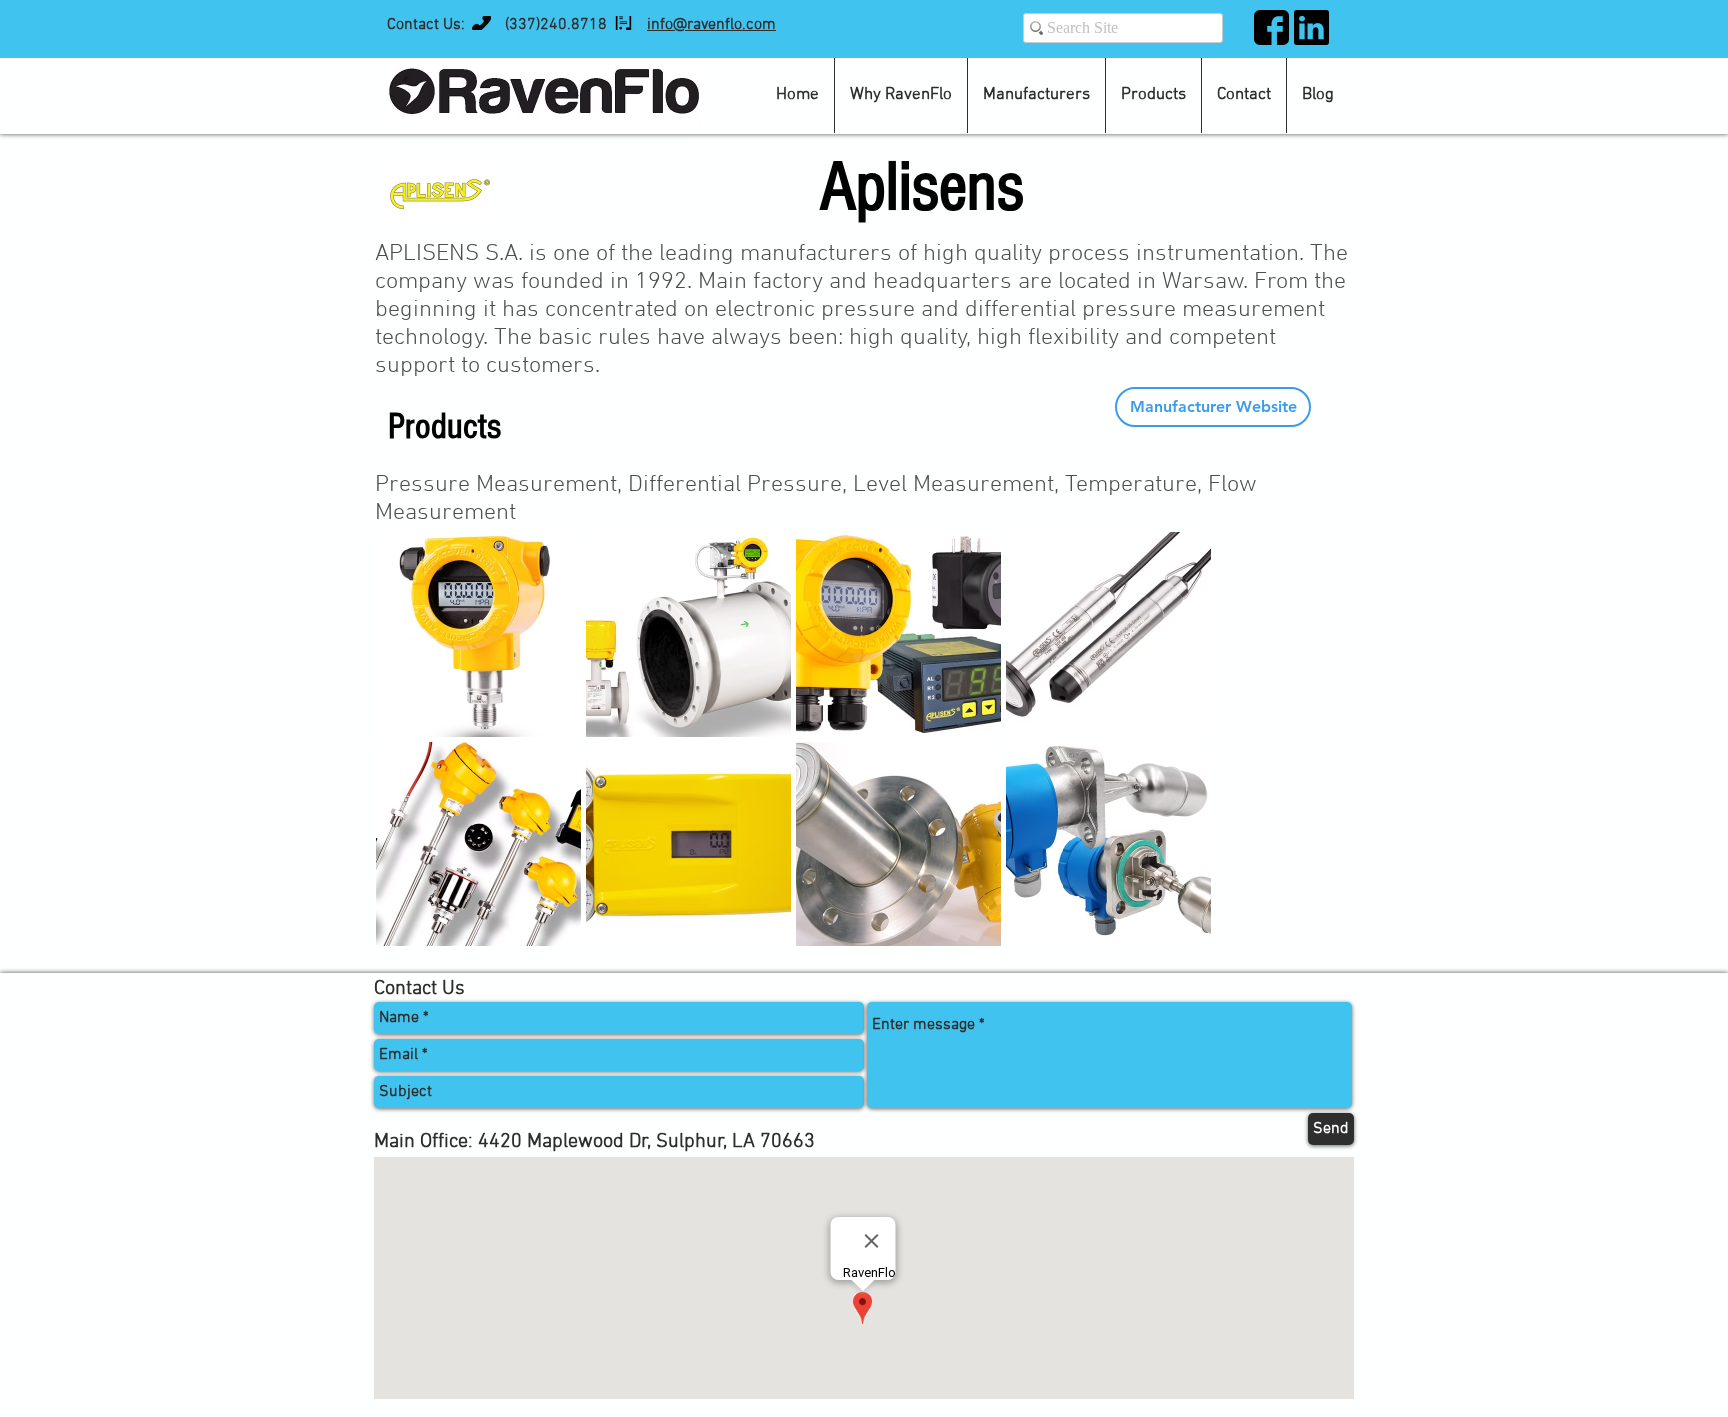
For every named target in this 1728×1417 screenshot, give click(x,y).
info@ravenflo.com (711, 25)
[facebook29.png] (1271, 27)
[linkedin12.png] (1311, 27)
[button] (1153, 95)
